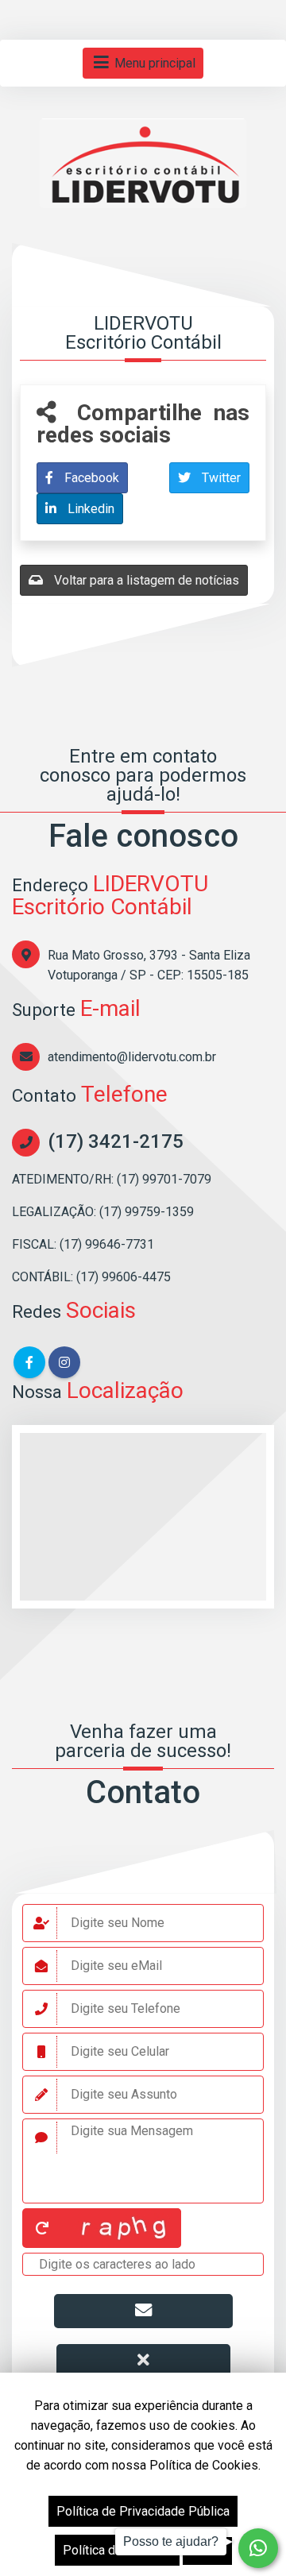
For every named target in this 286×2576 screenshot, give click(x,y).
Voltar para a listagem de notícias (145, 580)
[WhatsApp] (258, 2548)
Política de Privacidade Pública (143, 2511)
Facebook (90, 478)
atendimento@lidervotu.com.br (132, 1057)
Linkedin (89, 509)
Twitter (220, 478)
